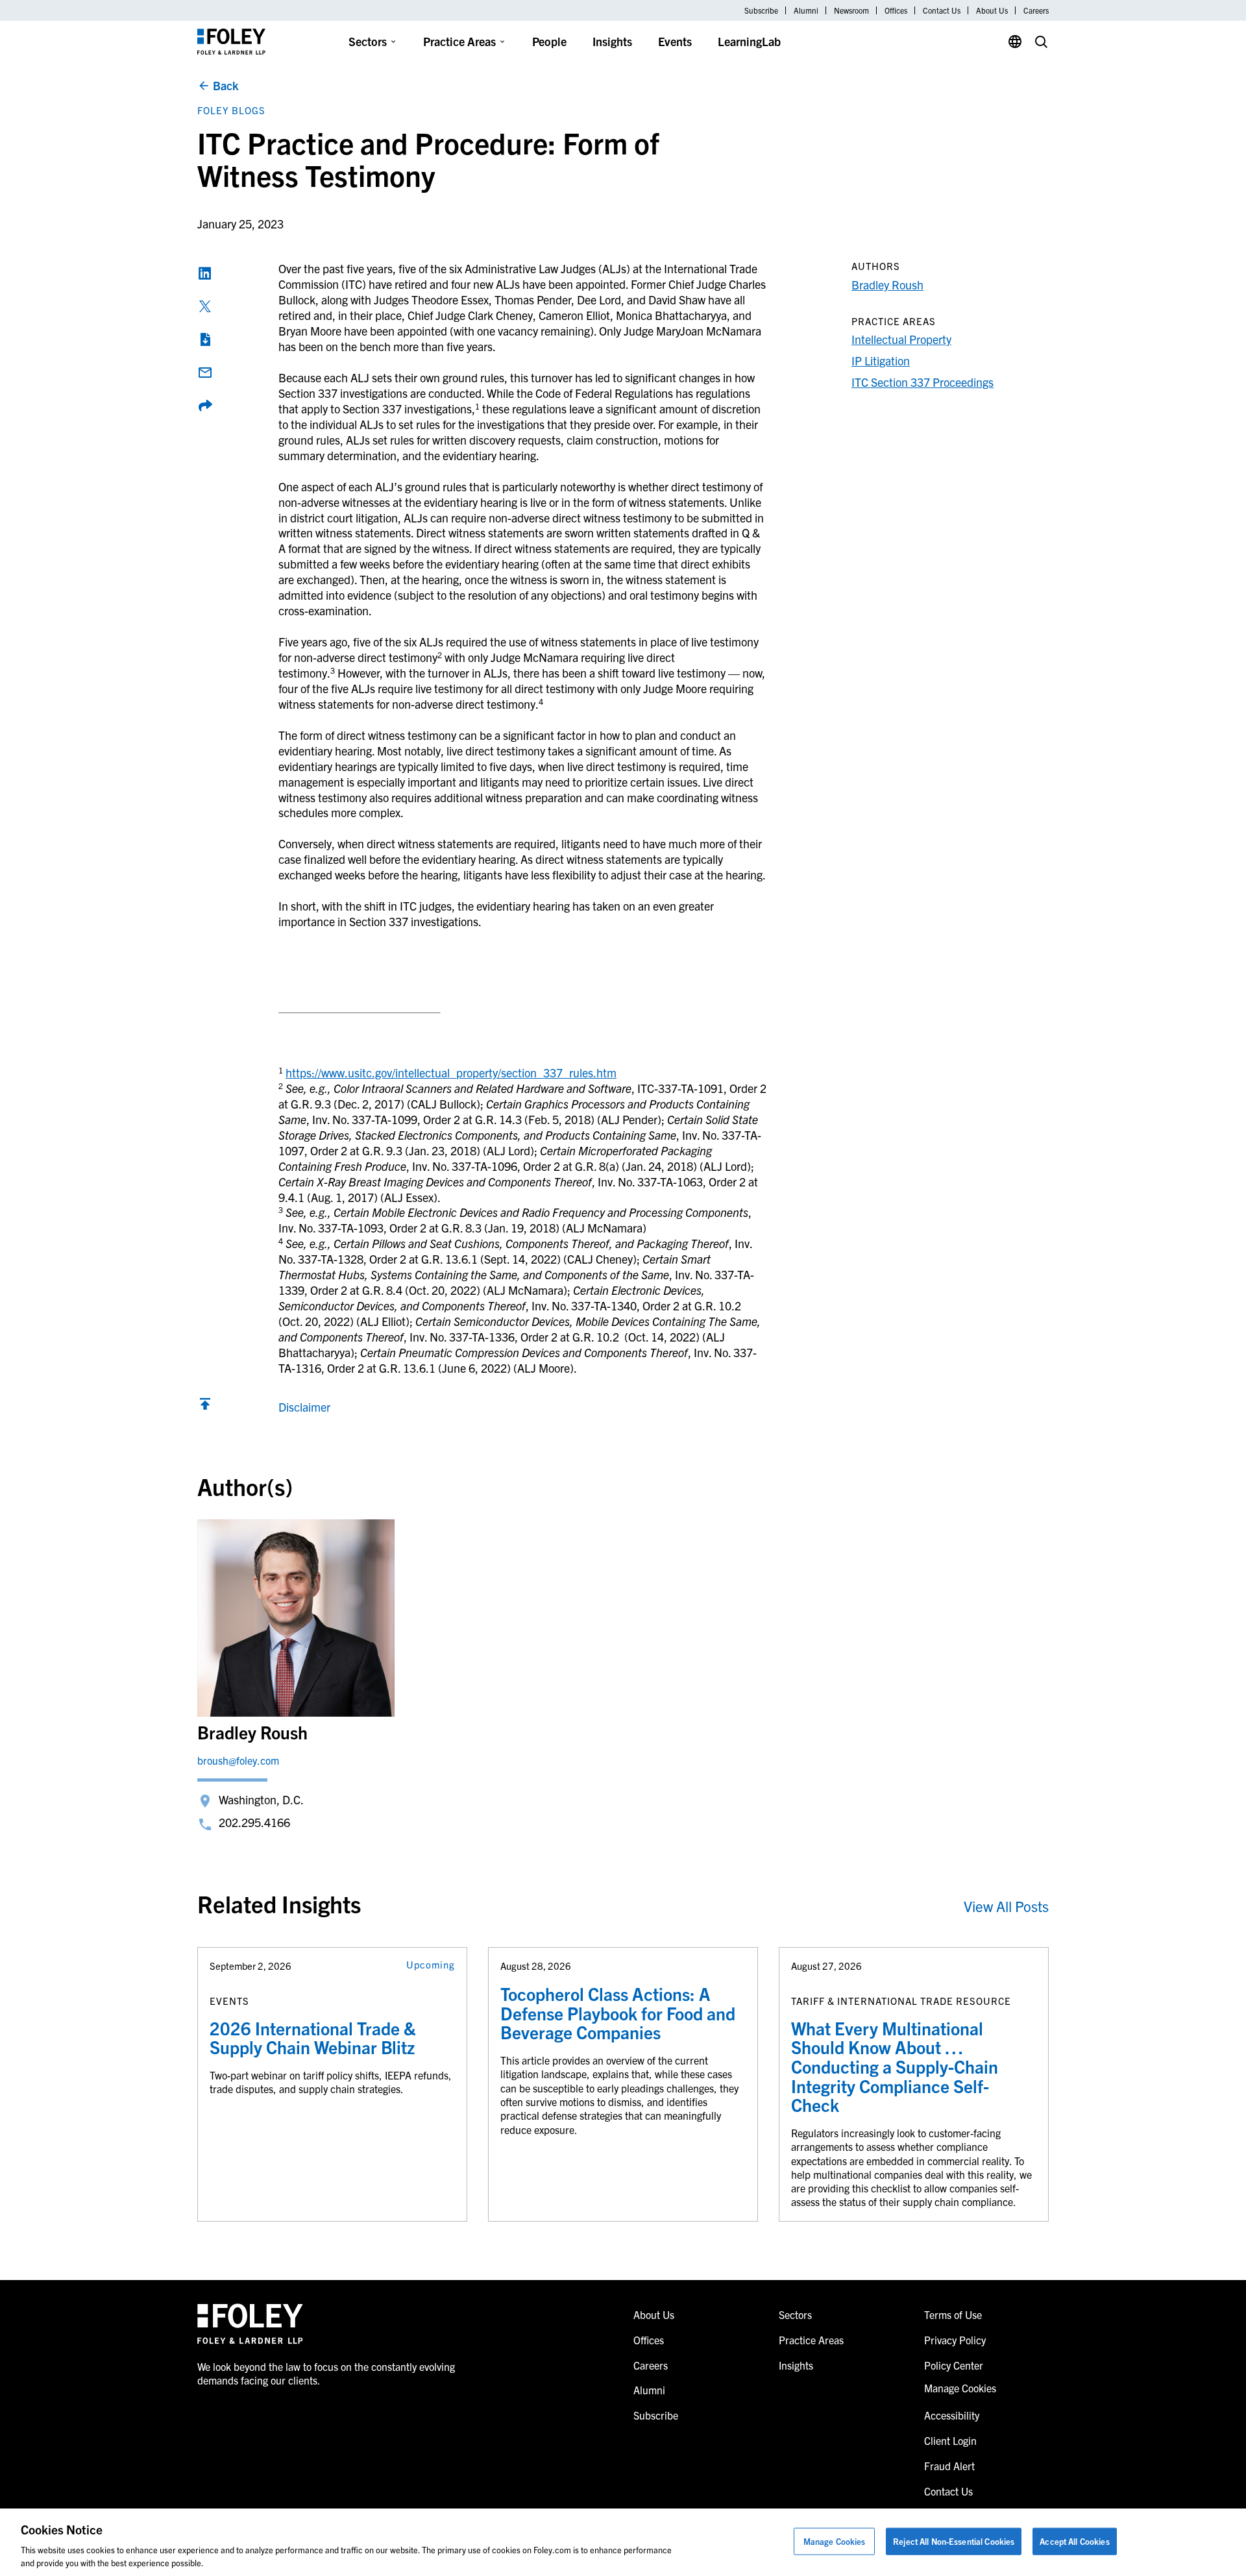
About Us (992, 10)
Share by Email (205, 373)
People (549, 41)
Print (205, 339)
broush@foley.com (238, 1760)
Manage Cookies (835, 2541)
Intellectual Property (901, 339)
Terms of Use (953, 2314)
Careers (1036, 10)
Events (675, 41)
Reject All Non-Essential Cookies (954, 2541)
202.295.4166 (254, 1822)
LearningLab (749, 41)
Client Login (950, 2440)
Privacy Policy (955, 2340)
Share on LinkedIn (205, 273)
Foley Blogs (231, 110)
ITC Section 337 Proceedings (922, 382)
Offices (896, 10)
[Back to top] (205, 1407)
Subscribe (761, 10)
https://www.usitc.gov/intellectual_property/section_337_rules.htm (451, 1073)
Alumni (806, 10)
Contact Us (942, 10)
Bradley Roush (887, 285)
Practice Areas (459, 41)
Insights (612, 41)
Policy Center (954, 2365)
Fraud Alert (949, 2466)
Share (205, 406)
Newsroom (851, 10)
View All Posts (1006, 1906)
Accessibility (952, 2415)
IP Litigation (881, 361)
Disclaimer (304, 1407)
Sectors (368, 41)
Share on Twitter (205, 306)
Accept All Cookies (1074, 2541)
